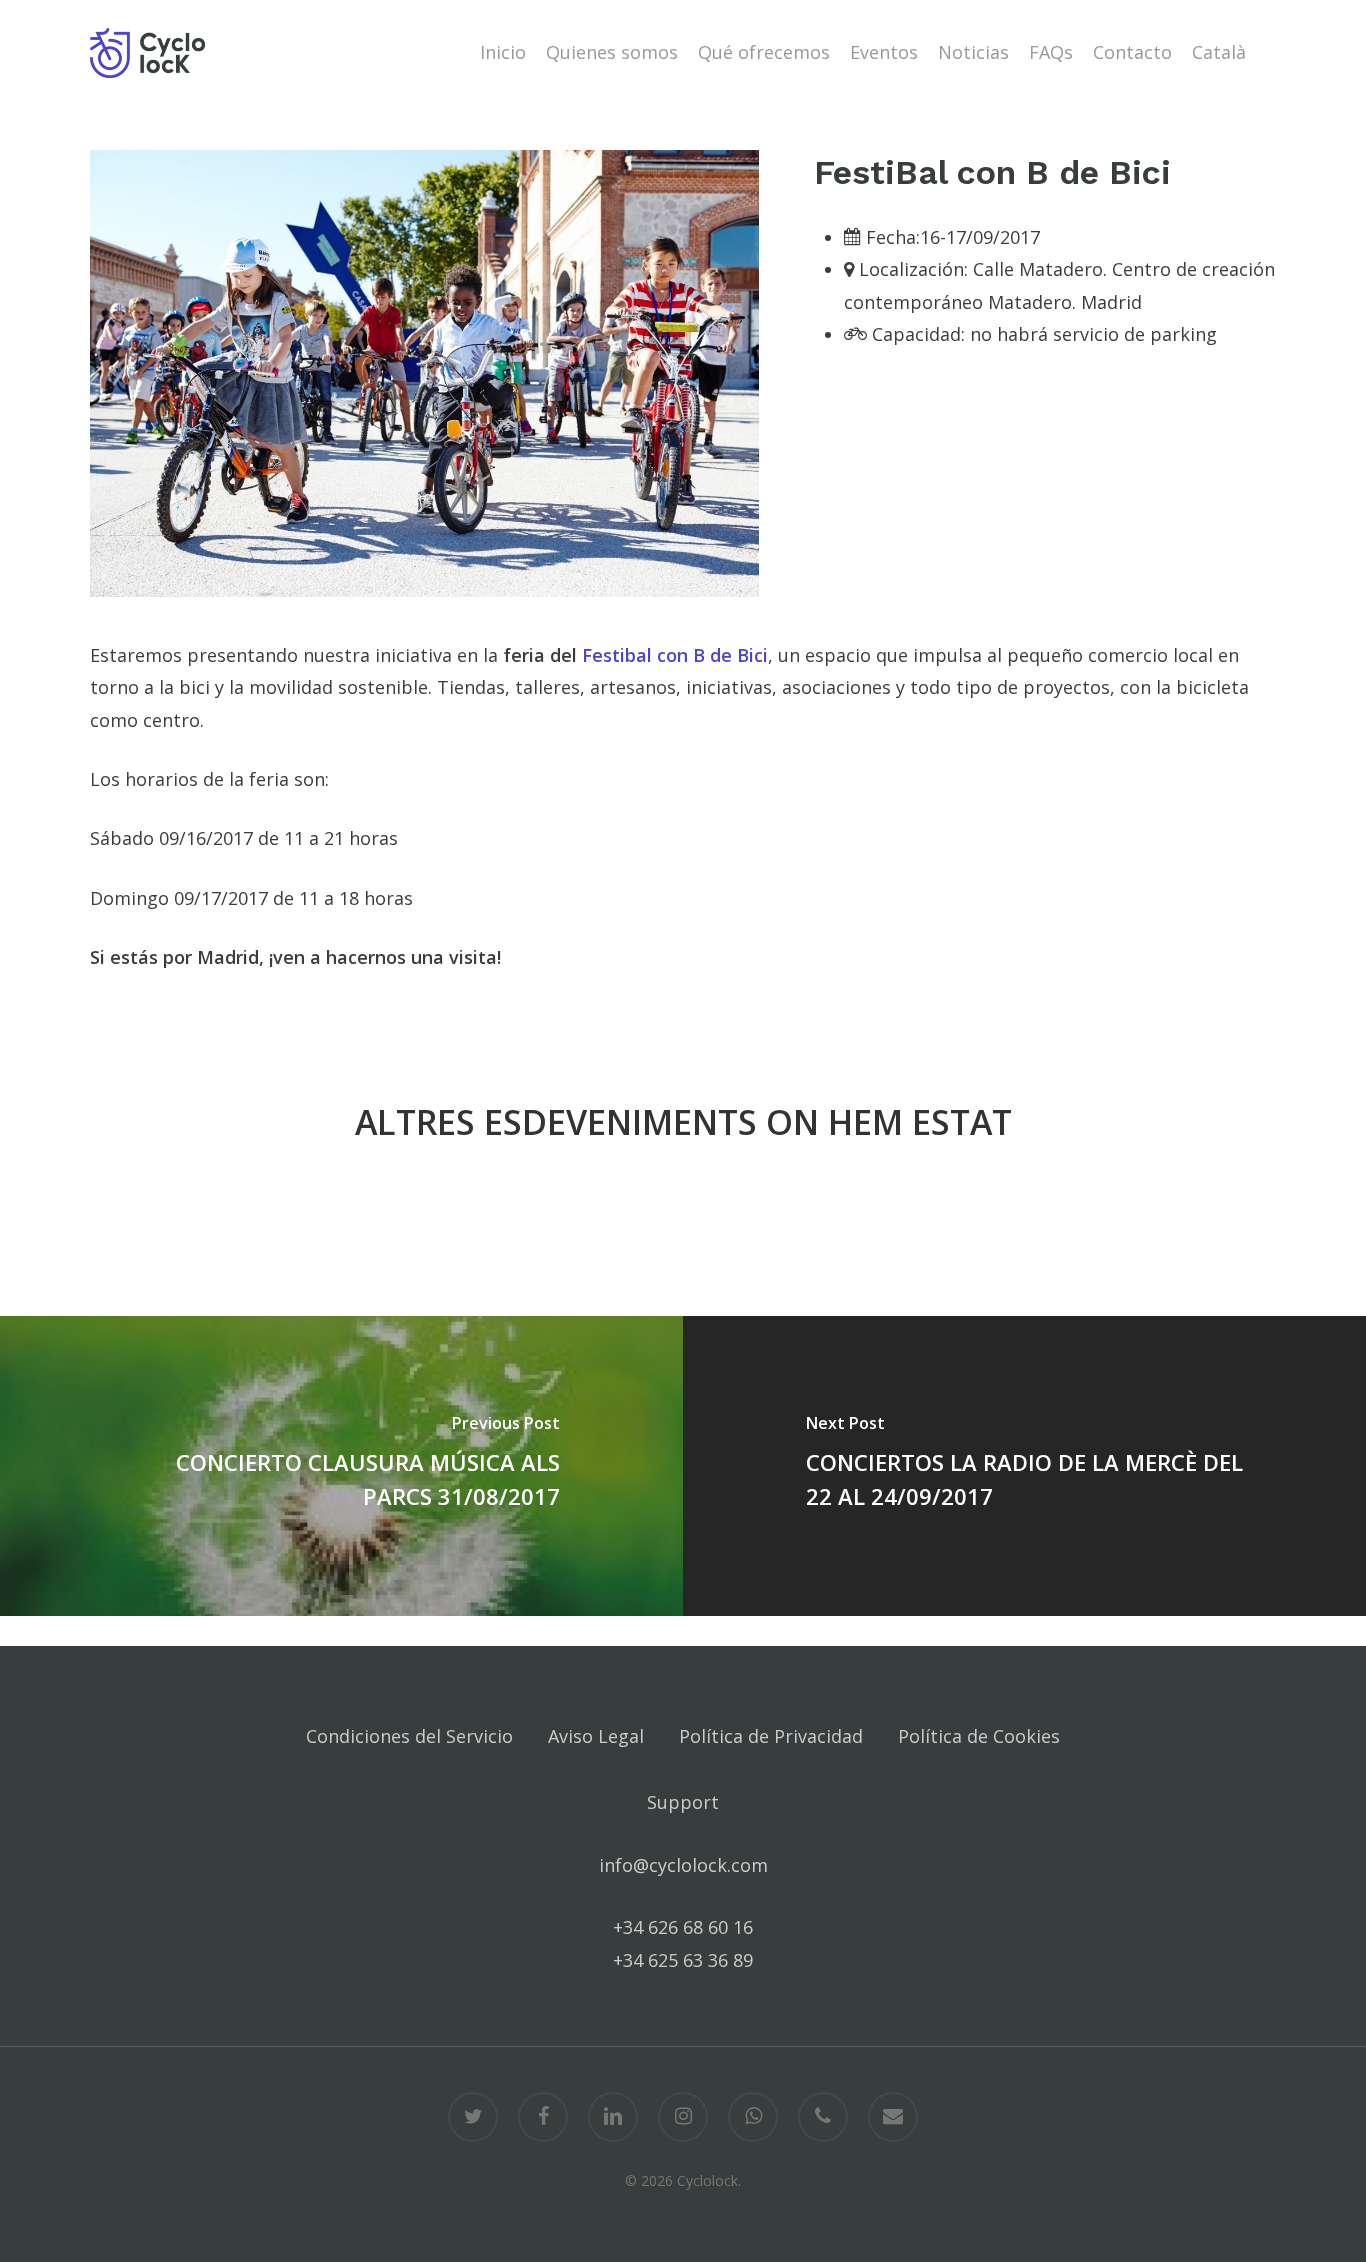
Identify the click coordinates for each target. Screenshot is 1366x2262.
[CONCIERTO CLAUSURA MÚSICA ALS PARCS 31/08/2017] (341, 1466)
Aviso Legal (596, 1736)
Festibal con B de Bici (675, 655)
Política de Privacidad (771, 1736)
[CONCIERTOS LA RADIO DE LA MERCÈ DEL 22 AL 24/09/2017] (1024, 1466)
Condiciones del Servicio (409, 1736)
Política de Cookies (979, 1736)
